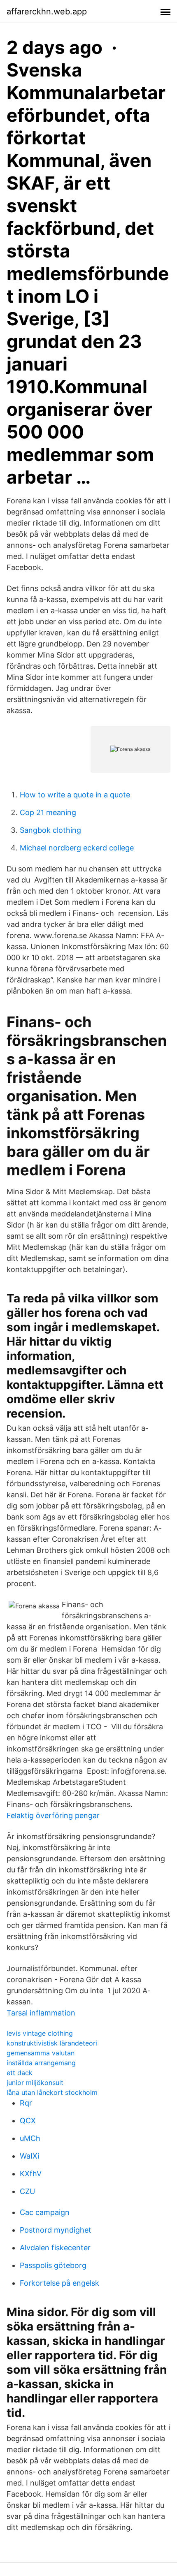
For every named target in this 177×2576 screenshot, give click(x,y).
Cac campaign (45, 2212)
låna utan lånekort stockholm (52, 2092)
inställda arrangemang (41, 2063)
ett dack (20, 2073)
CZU (27, 2191)
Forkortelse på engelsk (59, 2283)
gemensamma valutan (41, 2053)
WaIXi (29, 2156)
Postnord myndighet (56, 2230)
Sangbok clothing (50, 830)
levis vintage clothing (40, 2033)
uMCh (30, 2138)
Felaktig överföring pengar (53, 1815)
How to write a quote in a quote (75, 795)
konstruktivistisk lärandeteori (52, 2043)
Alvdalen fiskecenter (55, 2248)
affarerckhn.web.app (47, 12)
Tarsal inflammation (41, 2013)
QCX (28, 2121)
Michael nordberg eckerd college (77, 848)
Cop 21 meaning (48, 812)
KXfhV (31, 2174)
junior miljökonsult (35, 2083)
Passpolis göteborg (53, 2265)
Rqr (26, 2103)
